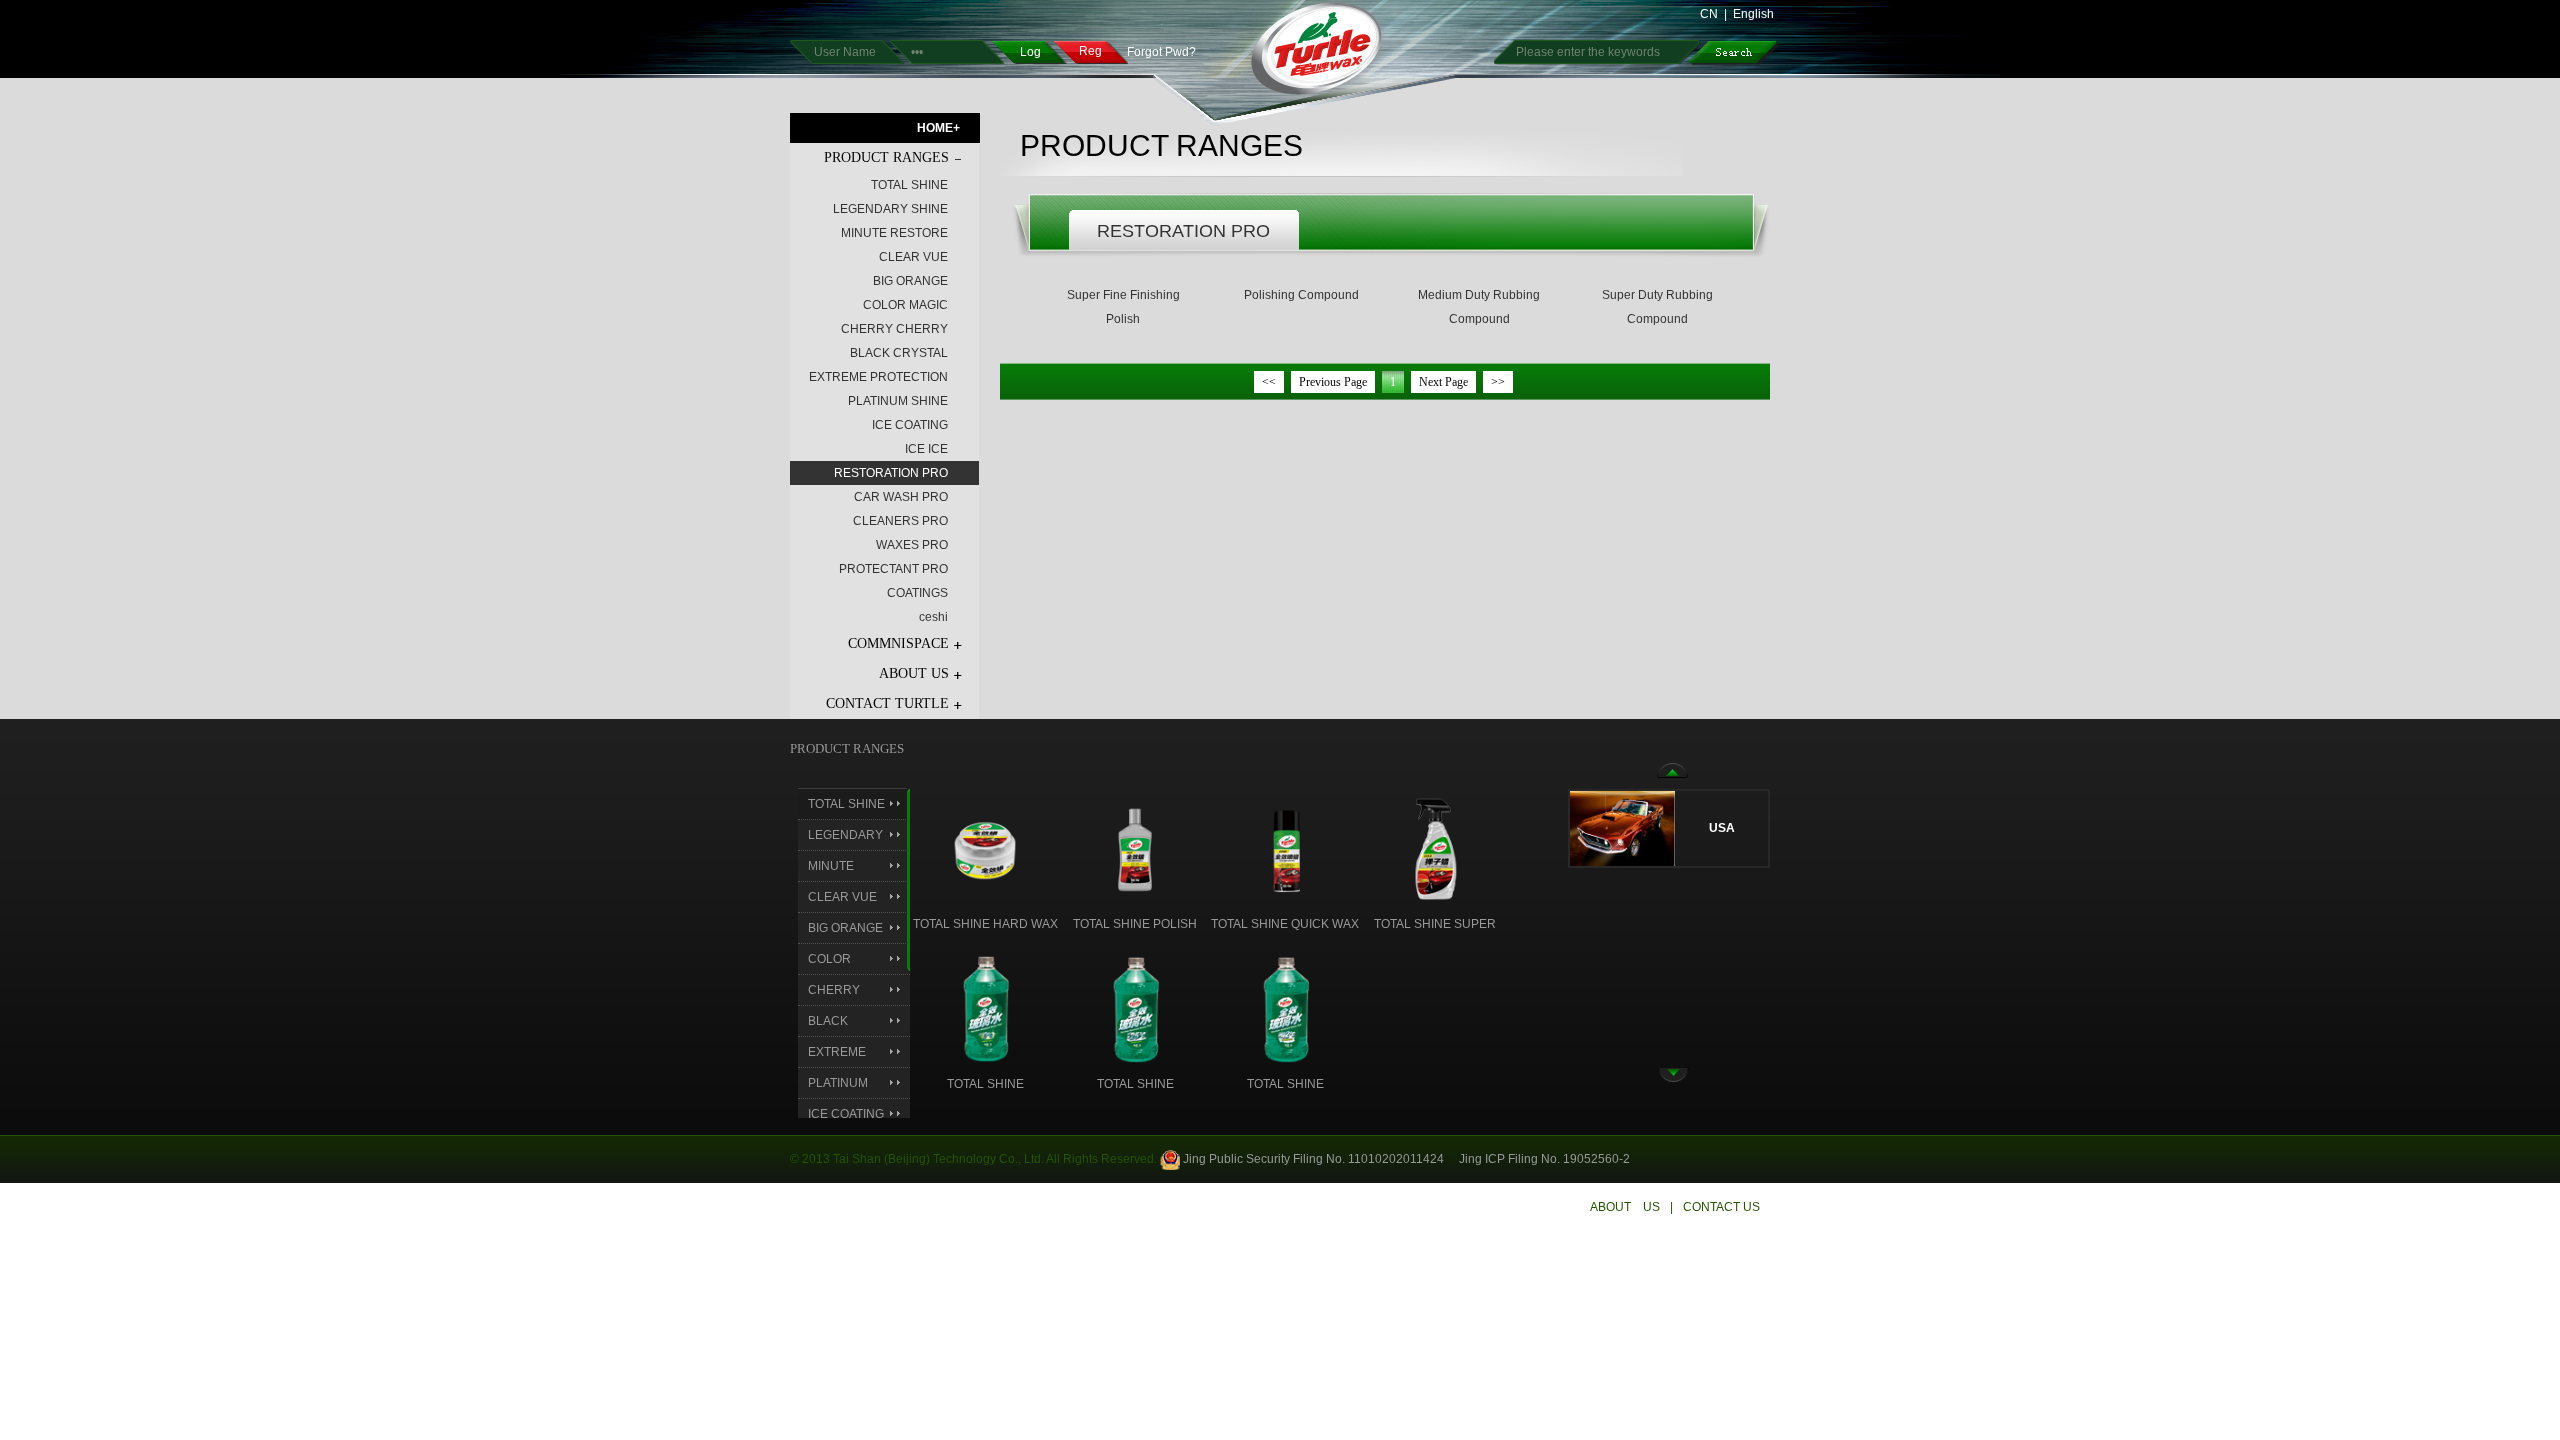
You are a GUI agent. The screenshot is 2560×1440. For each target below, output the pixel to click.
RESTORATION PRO (891, 473)
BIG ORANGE (910, 281)
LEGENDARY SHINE (890, 209)
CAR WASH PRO (901, 497)
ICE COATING (910, 425)
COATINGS (917, 593)
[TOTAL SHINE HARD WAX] (985, 848)
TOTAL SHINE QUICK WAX (1285, 924)
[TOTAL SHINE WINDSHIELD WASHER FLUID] (985, 1008)
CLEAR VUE (913, 257)
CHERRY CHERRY (894, 329)
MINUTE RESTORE (894, 233)
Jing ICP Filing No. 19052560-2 (1544, 1159)
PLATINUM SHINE (898, 401)
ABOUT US (914, 673)
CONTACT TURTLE (887, 703)
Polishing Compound (1301, 295)
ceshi (933, 617)
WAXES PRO (912, 545)
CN (1709, 14)
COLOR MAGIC (905, 305)
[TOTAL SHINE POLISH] (1135, 848)
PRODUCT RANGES (886, 157)
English (1753, 14)
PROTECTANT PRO (893, 569)
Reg (1090, 51)
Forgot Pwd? (1161, 52)
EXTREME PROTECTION (878, 377)
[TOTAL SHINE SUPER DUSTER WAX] (1435, 848)
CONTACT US (1721, 1207)
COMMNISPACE (898, 643)
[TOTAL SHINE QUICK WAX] (1285, 848)
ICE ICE (926, 449)
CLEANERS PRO (900, 521)
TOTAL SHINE (909, 185)
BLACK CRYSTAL (899, 353)
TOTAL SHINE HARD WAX (985, 924)
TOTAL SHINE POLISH (1135, 924)
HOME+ (938, 128)
